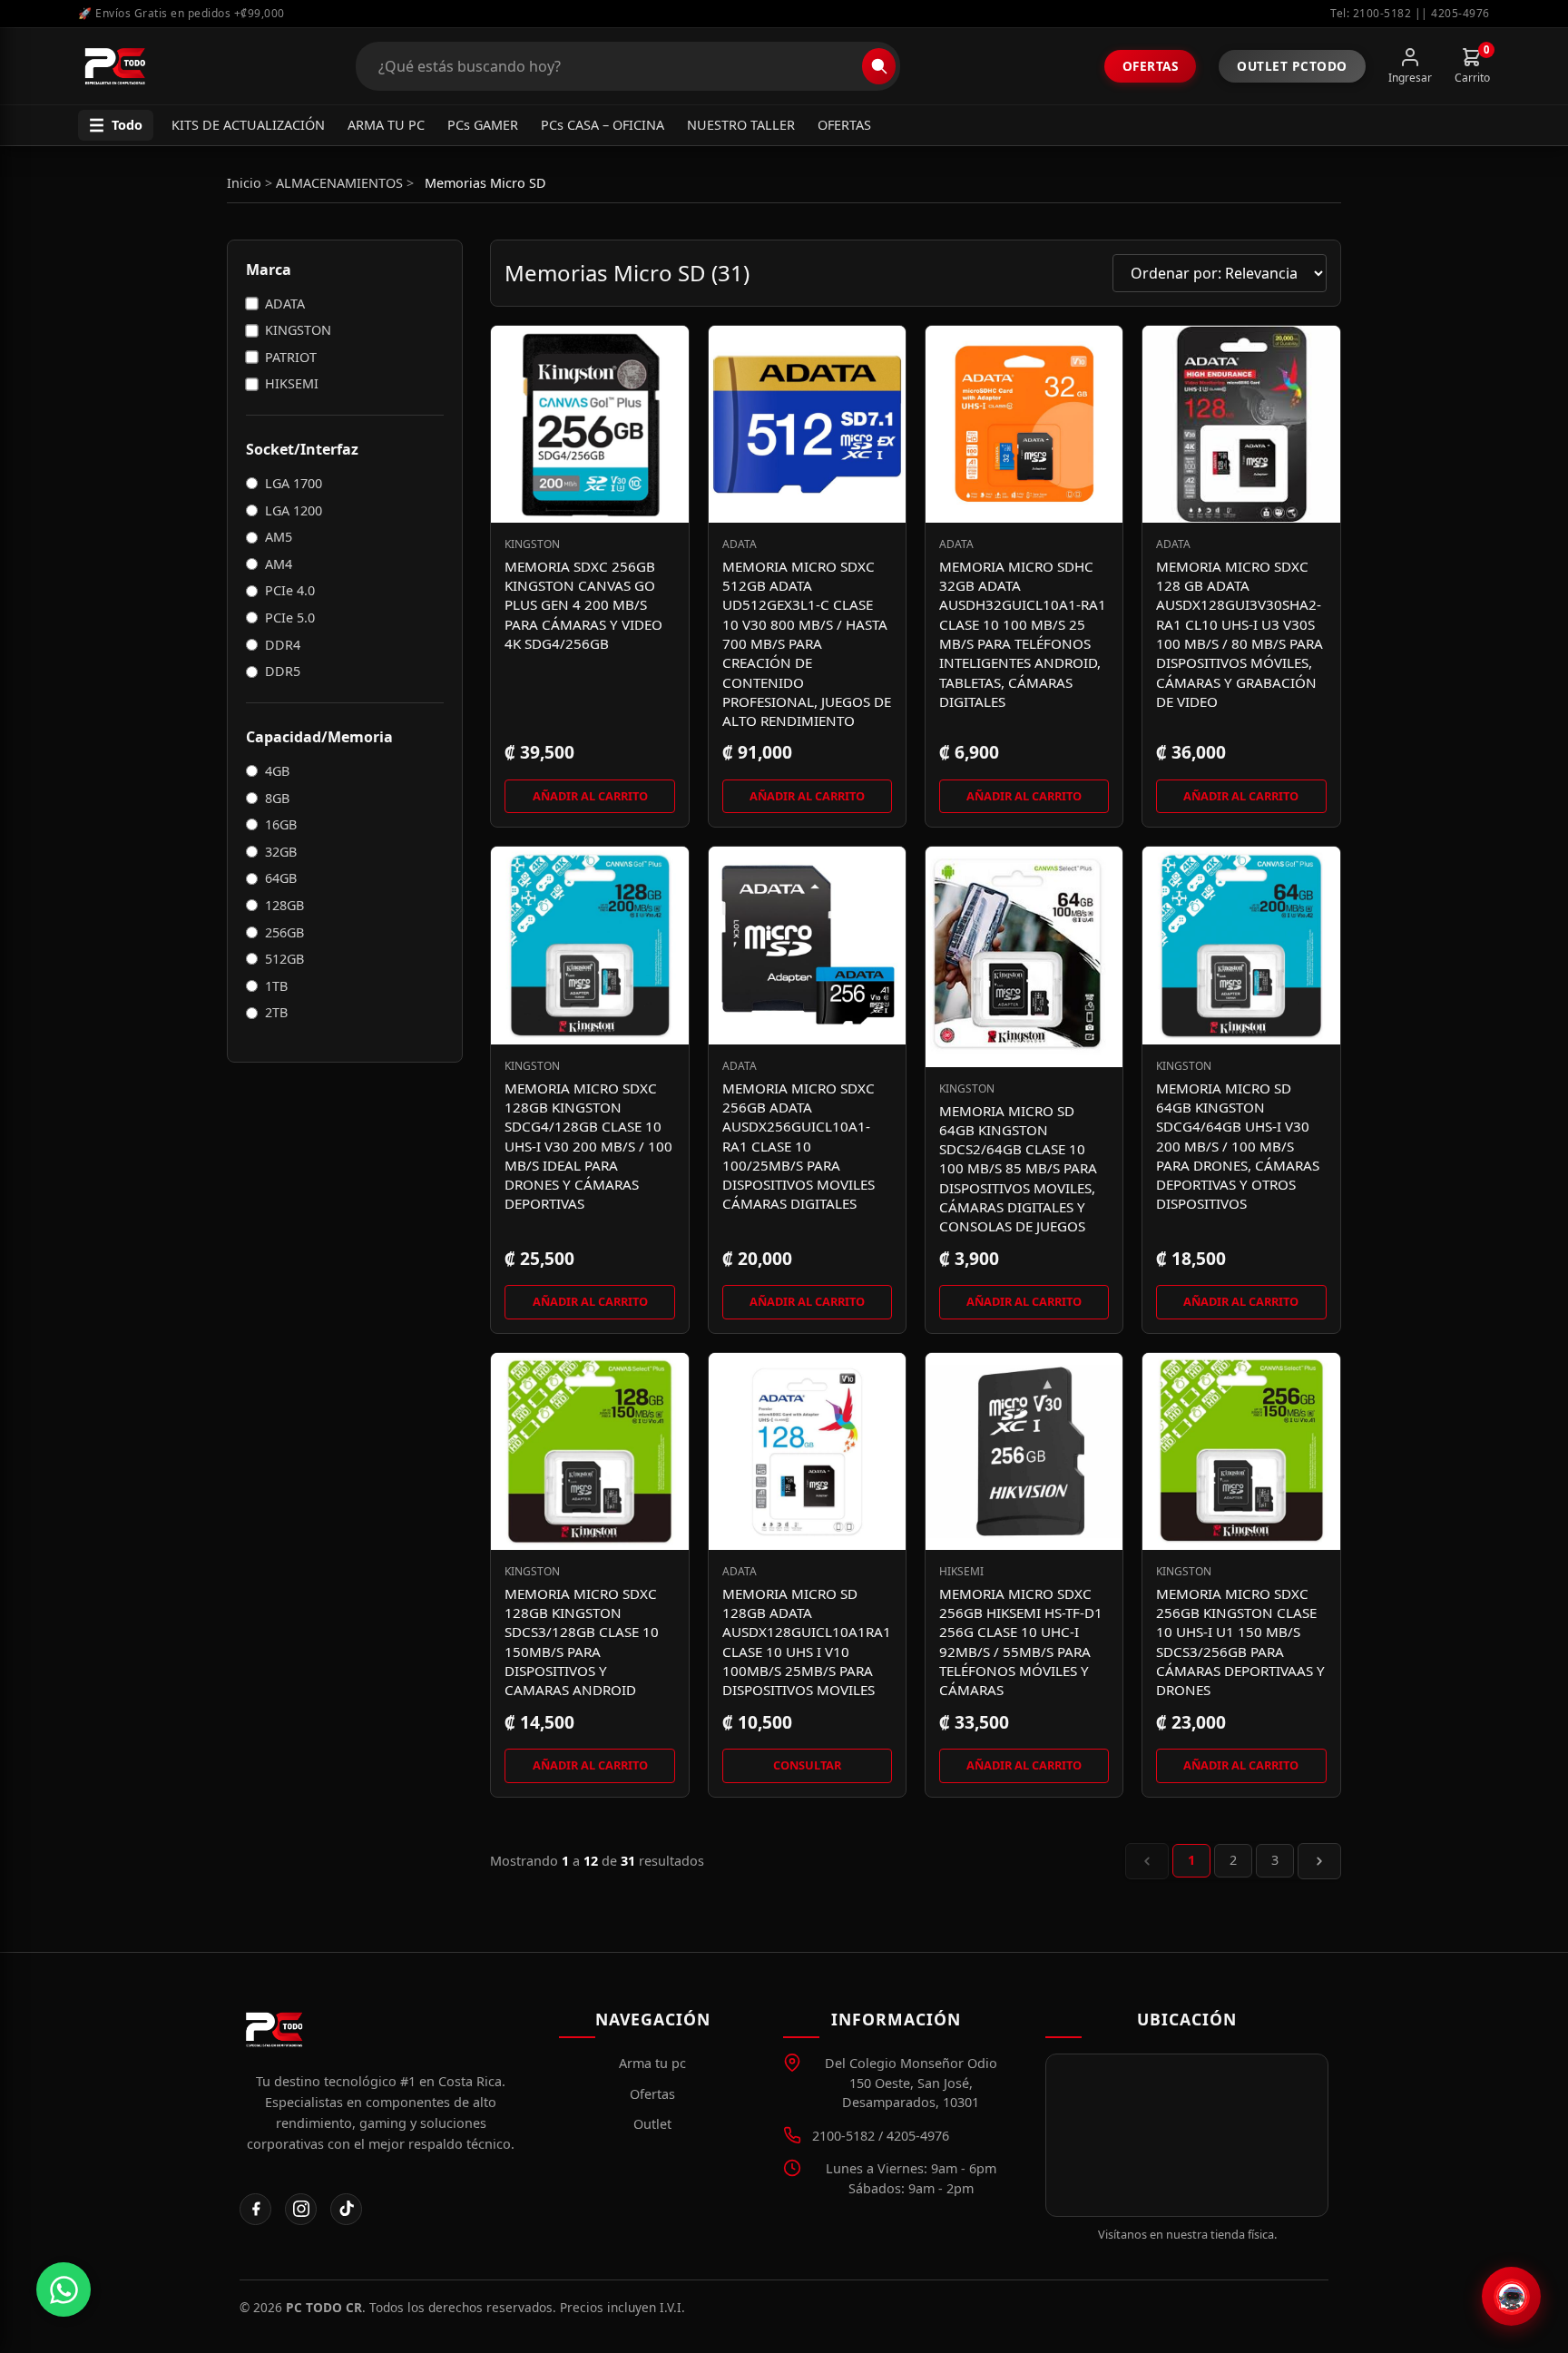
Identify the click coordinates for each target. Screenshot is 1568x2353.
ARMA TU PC (386, 125)
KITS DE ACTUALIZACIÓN (248, 125)
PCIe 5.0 (290, 618)
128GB (284, 905)
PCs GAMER (483, 125)
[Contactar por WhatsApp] (64, 2289)
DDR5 (283, 671)
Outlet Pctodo (1292, 66)
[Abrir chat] (1511, 2296)
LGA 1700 (294, 483)
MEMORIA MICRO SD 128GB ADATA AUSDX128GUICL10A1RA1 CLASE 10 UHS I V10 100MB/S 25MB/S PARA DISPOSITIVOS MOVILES (807, 1642)
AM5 (279, 537)
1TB (276, 986)
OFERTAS (844, 125)
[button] (116, 125)
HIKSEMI (292, 383)
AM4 (279, 564)
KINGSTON (298, 330)
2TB (276, 1012)
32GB (281, 852)
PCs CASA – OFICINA (603, 125)
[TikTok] (346, 2209)
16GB (281, 824)
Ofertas (1151, 66)
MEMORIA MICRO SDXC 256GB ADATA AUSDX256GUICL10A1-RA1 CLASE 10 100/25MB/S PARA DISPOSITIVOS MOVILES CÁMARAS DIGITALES (799, 1146)
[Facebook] (255, 2209)
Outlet (652, 2124)
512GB (284, 959)
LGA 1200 (294, 510)
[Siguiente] (1319, 1861)
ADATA (285, 304)
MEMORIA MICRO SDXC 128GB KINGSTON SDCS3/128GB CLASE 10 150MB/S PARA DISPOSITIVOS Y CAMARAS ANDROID (582, 1642)
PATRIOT (291, 357)
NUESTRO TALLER (741, 125)
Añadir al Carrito (590, 796)
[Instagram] (301, 2209)
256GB (284, 932)
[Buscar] (879, 66)
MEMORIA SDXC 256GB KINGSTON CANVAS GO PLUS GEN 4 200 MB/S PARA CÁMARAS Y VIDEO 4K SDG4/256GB (583, 605)
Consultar (807, 1765)
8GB (277, 798)
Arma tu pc (652, 2063)
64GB (281, 878)
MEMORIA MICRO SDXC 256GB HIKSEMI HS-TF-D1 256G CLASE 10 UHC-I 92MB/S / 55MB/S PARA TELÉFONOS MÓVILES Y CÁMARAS (1021, 1642)
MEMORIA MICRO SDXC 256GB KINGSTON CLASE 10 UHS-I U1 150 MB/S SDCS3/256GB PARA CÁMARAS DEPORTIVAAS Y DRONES (1240, 1642)
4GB (277, 771)
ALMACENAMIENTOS (339, 183)
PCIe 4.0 (290, 590)
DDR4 (283, 645)
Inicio (244, 183)
